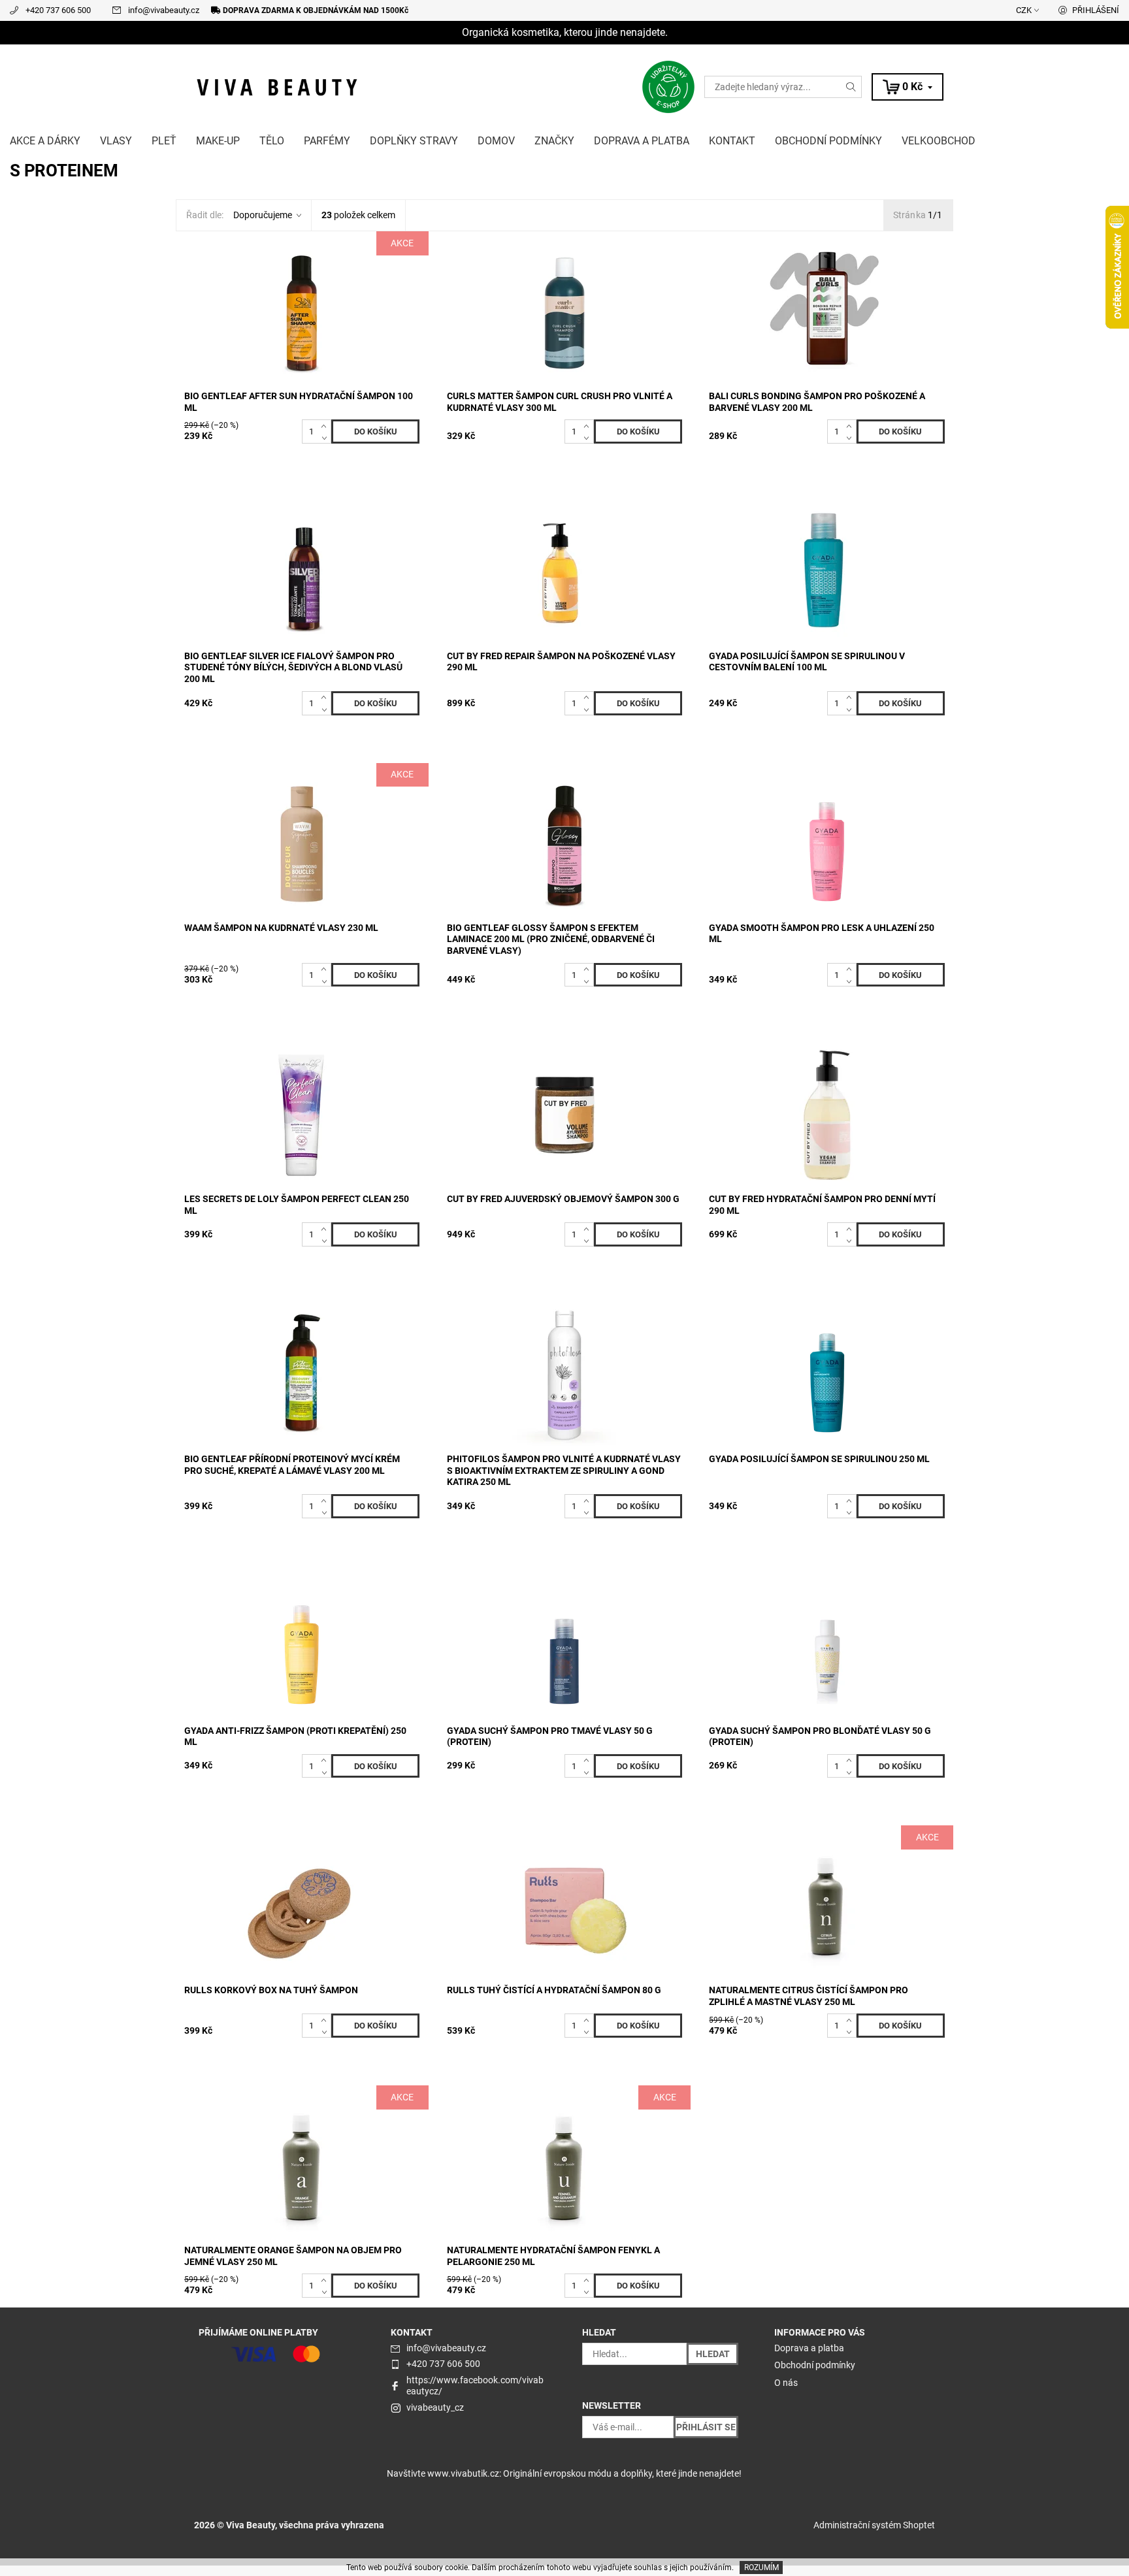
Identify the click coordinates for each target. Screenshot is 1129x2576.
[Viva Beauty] (277, 86)
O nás (786, 2383)
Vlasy (116, 141)
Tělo (272, 141)
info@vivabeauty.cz (164, 10)
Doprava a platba (642, 141)
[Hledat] (851, 87)
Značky (554, 141)
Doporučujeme (263, 215)
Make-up (218, 141)
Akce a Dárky (45, 141)
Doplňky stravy (414, 141)
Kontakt (732, 141)
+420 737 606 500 (58, 10)
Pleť (164, 141)
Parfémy (327, 141)
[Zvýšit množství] (326, 425)
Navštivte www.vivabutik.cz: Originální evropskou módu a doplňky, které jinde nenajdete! (564, 2473)
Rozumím (761, 2568)
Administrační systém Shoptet (874, 2525)
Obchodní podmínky (828, 141)
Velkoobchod (939, 141)
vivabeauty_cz (435, 2407)
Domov (496, 141)
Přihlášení (1096, 10)
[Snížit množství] (326, 438)
